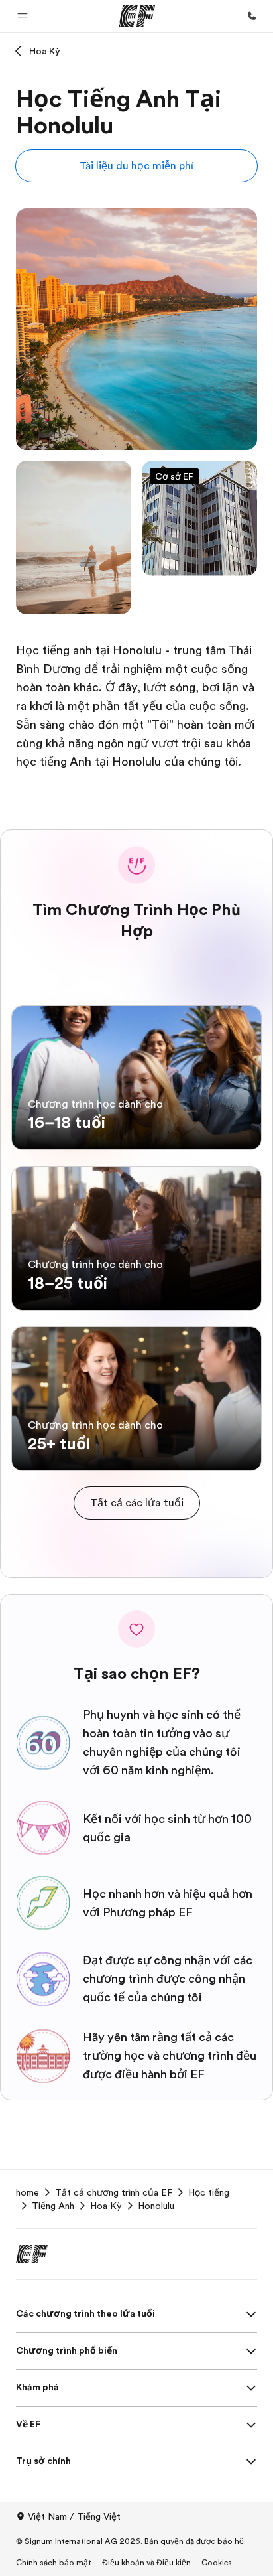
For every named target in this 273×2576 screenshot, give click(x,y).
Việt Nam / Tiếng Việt (74, 2516)
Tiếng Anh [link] (53, 2206)
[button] (23, 16)
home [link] (27, 2192)
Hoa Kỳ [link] (106, 2206)
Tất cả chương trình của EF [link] (114, 2192)
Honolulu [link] (156, 2206)
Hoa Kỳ (45, 51)
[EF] (137, 16)
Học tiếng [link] (209, 2192)
